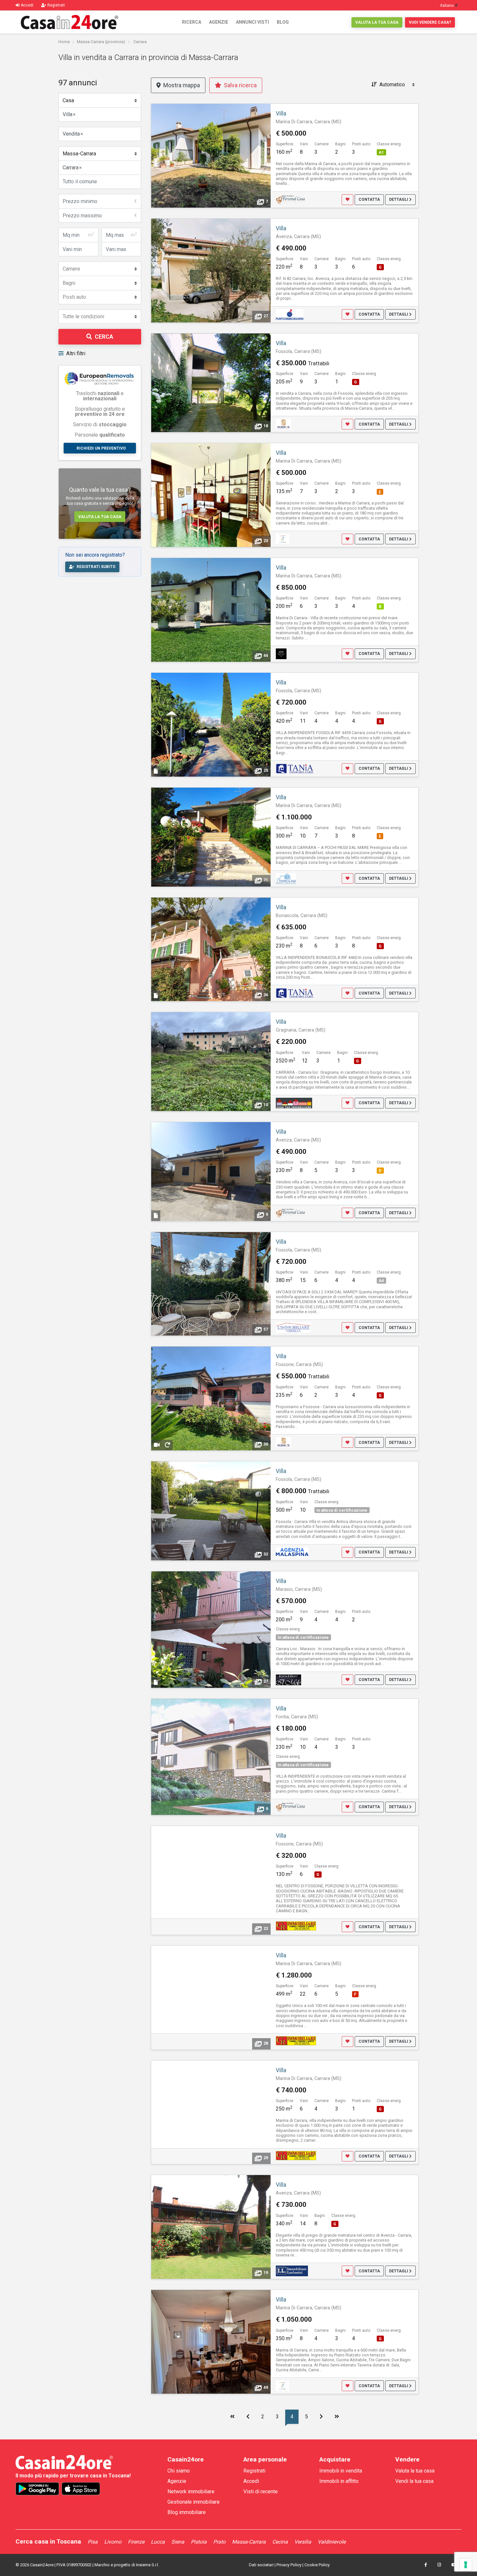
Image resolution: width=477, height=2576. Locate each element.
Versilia (303, 2542)
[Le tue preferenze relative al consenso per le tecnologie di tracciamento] (466, 2565)
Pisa (93, 2542)
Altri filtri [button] (76, 353)
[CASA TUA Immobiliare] (294, 1103)
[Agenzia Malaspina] (292, 1552)
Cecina (280, 2542)
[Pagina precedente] (248, 2417)
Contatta (369, 200)
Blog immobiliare (187, 2512)
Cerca (104, 337)
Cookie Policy (317, 2565)
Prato (219, 2542)
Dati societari (261, 2565)
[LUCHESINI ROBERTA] (292, 2271)
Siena (178, 2542)
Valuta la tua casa (377, 22)
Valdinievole (332, 2542)
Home (64, 42)
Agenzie (219, 22)
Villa (281, 114)
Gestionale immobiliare (194, 2502)
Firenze (136, 2542)
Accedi (251, 2481)
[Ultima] (337, 2417)
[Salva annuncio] (348, 200)
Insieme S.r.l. (147, 2565)
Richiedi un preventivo (101, 448)
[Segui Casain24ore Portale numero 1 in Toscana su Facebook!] (426, 2565)
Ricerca (192, 22)
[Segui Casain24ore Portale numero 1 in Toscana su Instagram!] (439, 2565)
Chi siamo (179, 2471)
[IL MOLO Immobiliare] (288, 1679)
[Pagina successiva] (321, 2417)
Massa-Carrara (249, 2542)
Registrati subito (96, 567)
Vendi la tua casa (414, 2481)
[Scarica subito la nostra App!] (37, 2489)
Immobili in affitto (339, 2481)
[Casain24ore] (69, 22)
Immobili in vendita (341, 2471)
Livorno (113, 2542)
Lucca (158, 2542)
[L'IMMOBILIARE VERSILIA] (293, 1327)
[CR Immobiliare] (296, 1926)
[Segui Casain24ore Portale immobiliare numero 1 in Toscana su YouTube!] (454, 2565)
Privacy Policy (289, 2565)
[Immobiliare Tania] (295, 768)
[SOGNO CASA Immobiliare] (286, 878)
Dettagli (399, 200)
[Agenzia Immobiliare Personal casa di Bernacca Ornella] (291, 199)
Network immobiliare (191, 2491)
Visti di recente (261, 2491)
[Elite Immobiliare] (281, 653)
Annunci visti (252, 22)
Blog (283, 22)
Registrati (254, 2471)
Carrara (140, 42)
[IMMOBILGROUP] (282, 539)
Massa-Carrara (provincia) (101, 42)
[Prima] (232, 2417)
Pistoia (199, 2542)
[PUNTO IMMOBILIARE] (290, 314)
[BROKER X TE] (283, 424)
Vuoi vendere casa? (430, 22)
